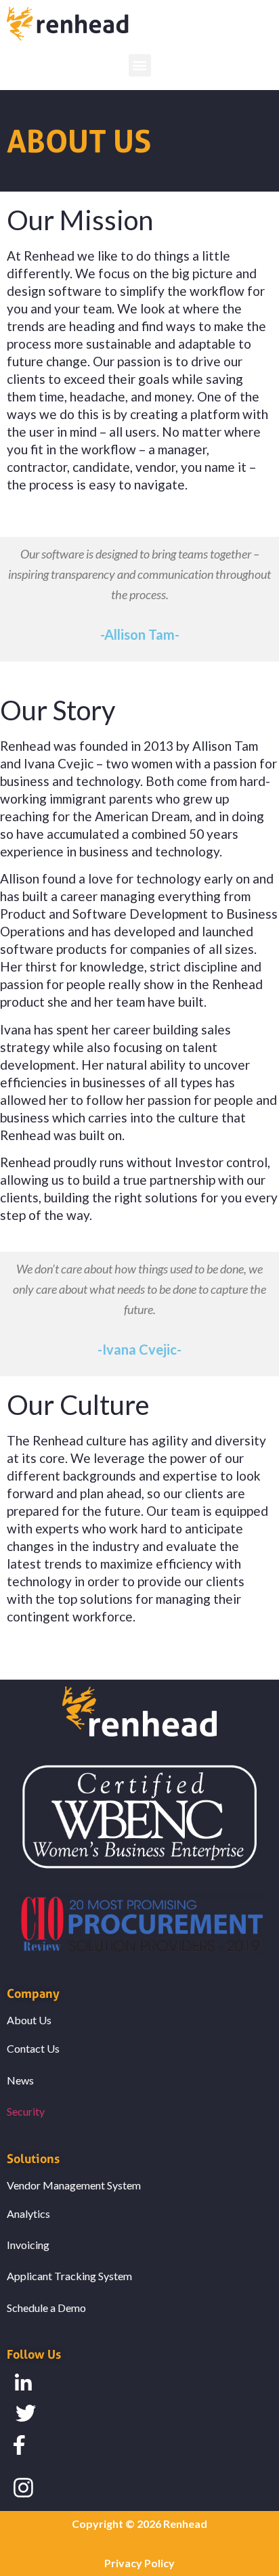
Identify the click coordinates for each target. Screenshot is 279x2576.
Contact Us (33, 2048)
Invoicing (28, 2245)
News (20, 2080)
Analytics (28, 2213)
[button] (140, 65)
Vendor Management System (74, 2185)
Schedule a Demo (46, 2308)
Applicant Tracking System (69, 2276)
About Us (29, 2020)
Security (26, 2111)
